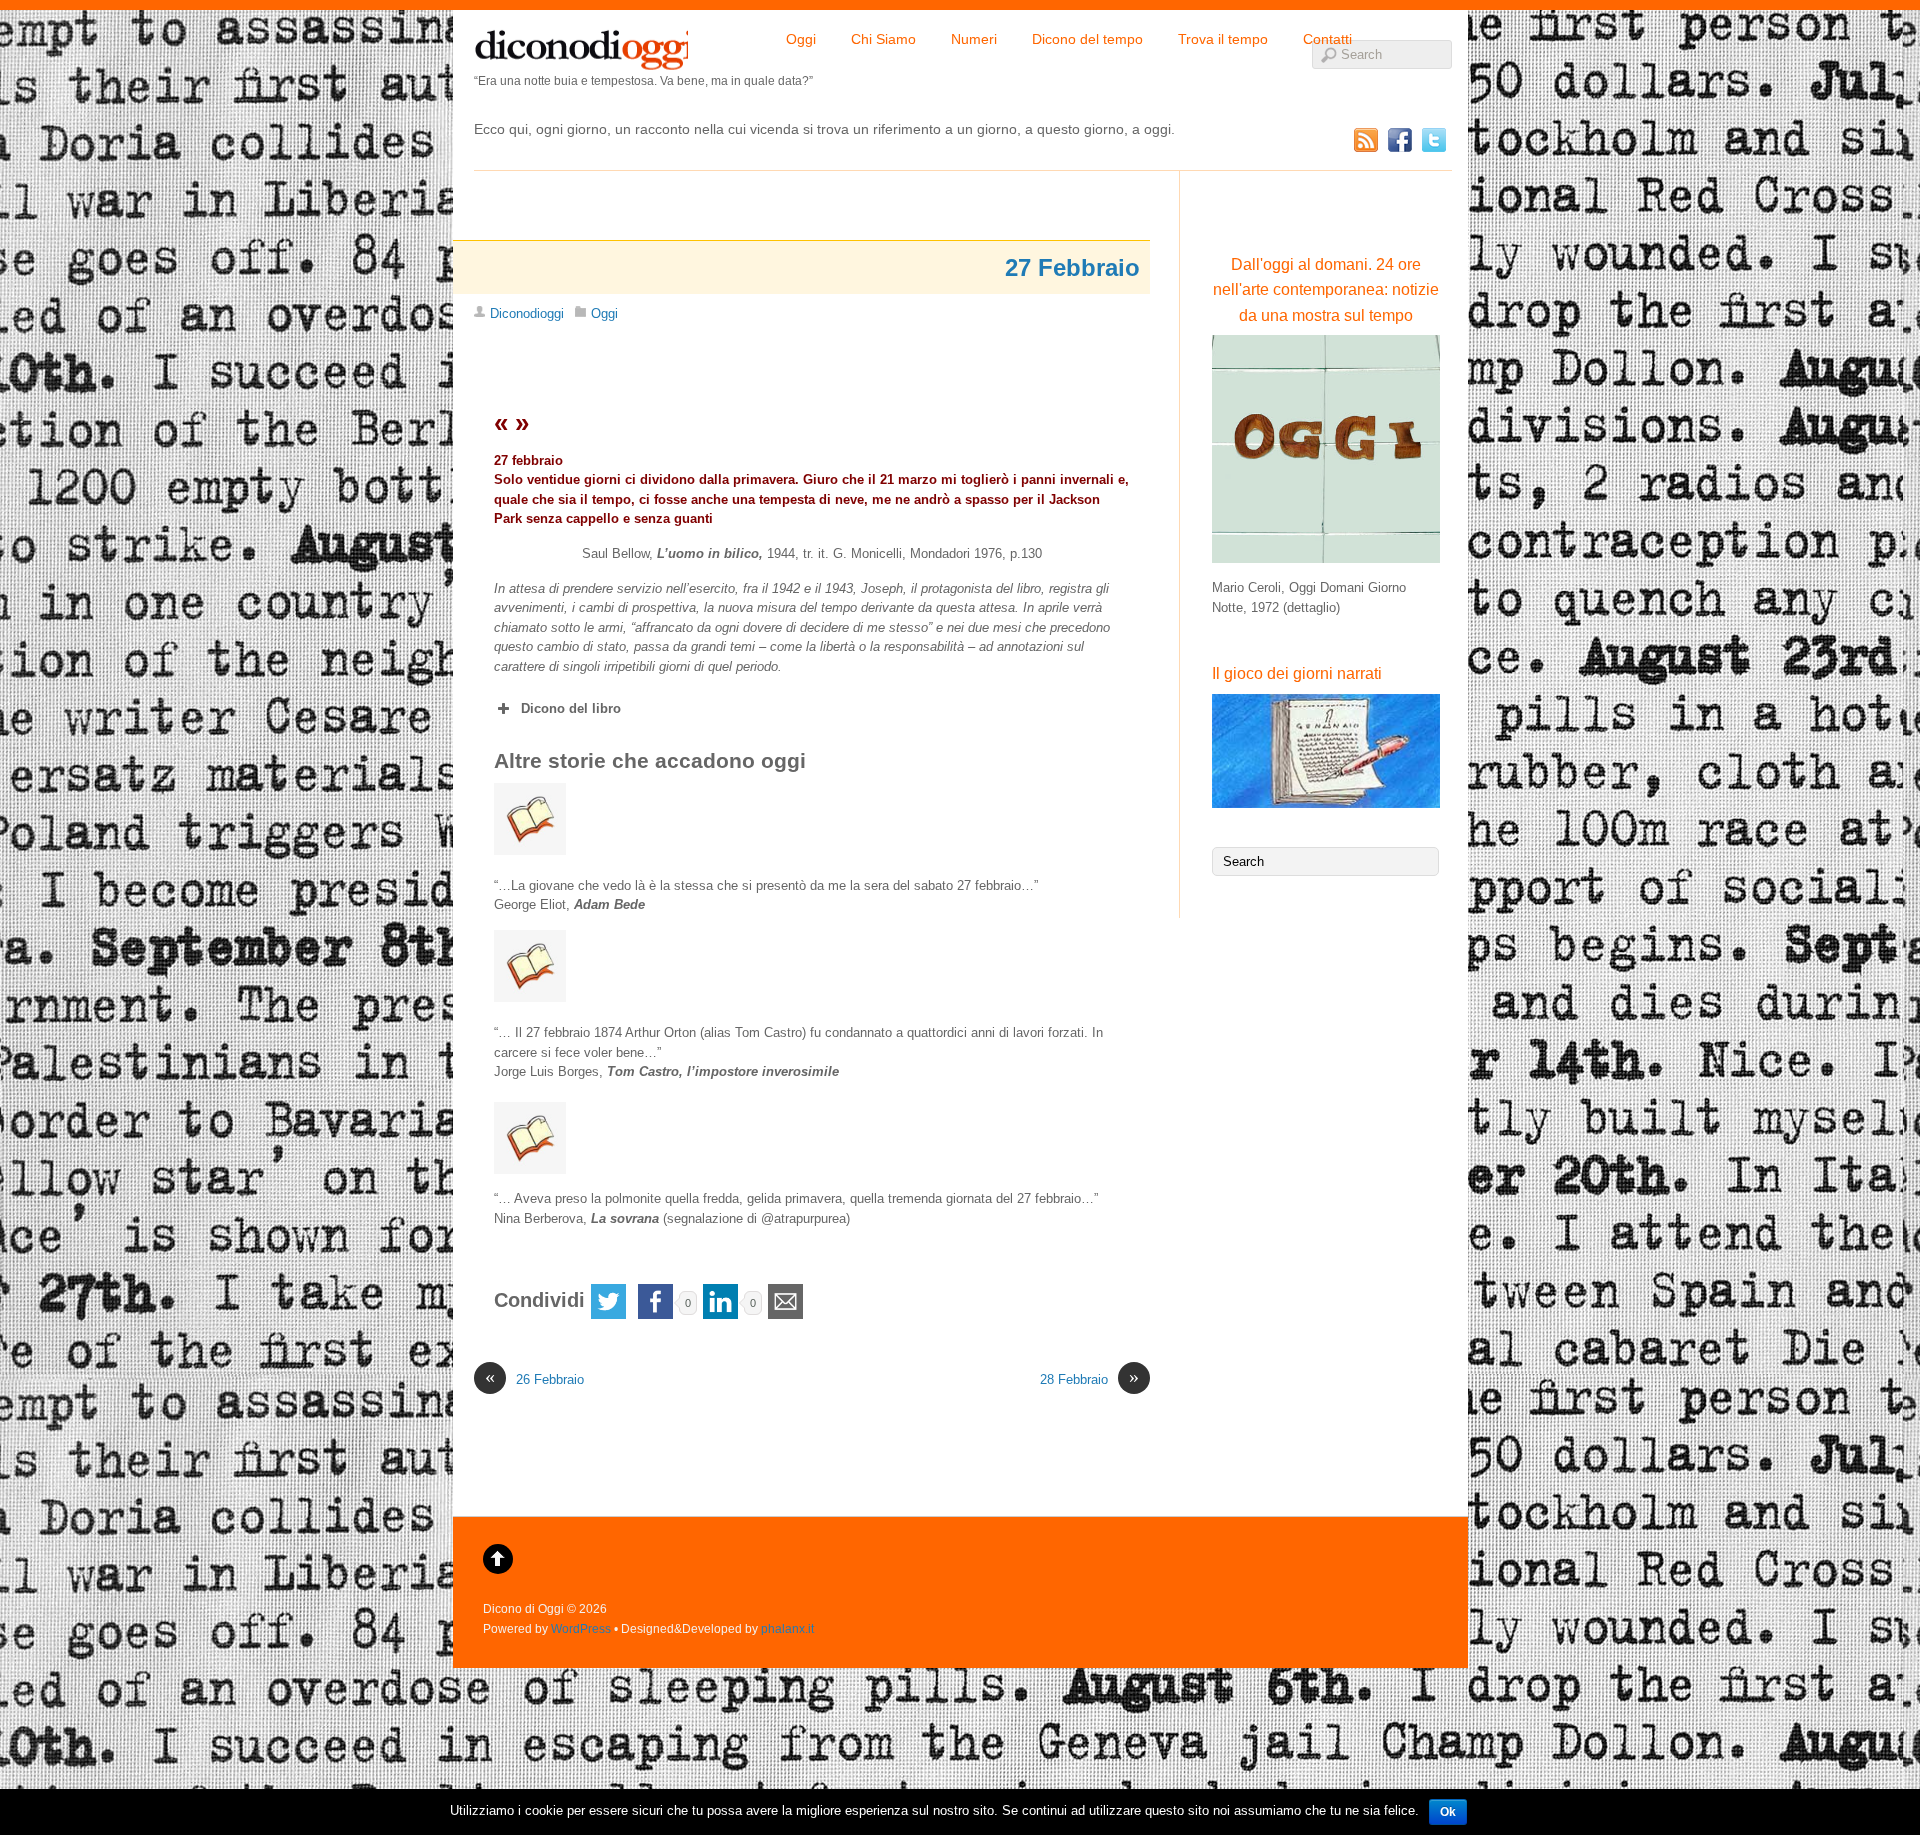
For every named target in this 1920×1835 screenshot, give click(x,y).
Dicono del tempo (1087, 39)
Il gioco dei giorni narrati (1297, 673)
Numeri (974, 39)
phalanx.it (787, 1628)
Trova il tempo (1223, 39)
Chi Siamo (883, 39)
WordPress (581, 1628)
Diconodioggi (527, 313)
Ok (1448, 1812)
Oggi (801, 39)
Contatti (1327, 39)
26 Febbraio (534, 1378)
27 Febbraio (1072, 267)
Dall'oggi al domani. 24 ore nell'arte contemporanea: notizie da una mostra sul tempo (1326, 290)
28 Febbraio (1089, 1378)
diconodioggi (581, 45)
